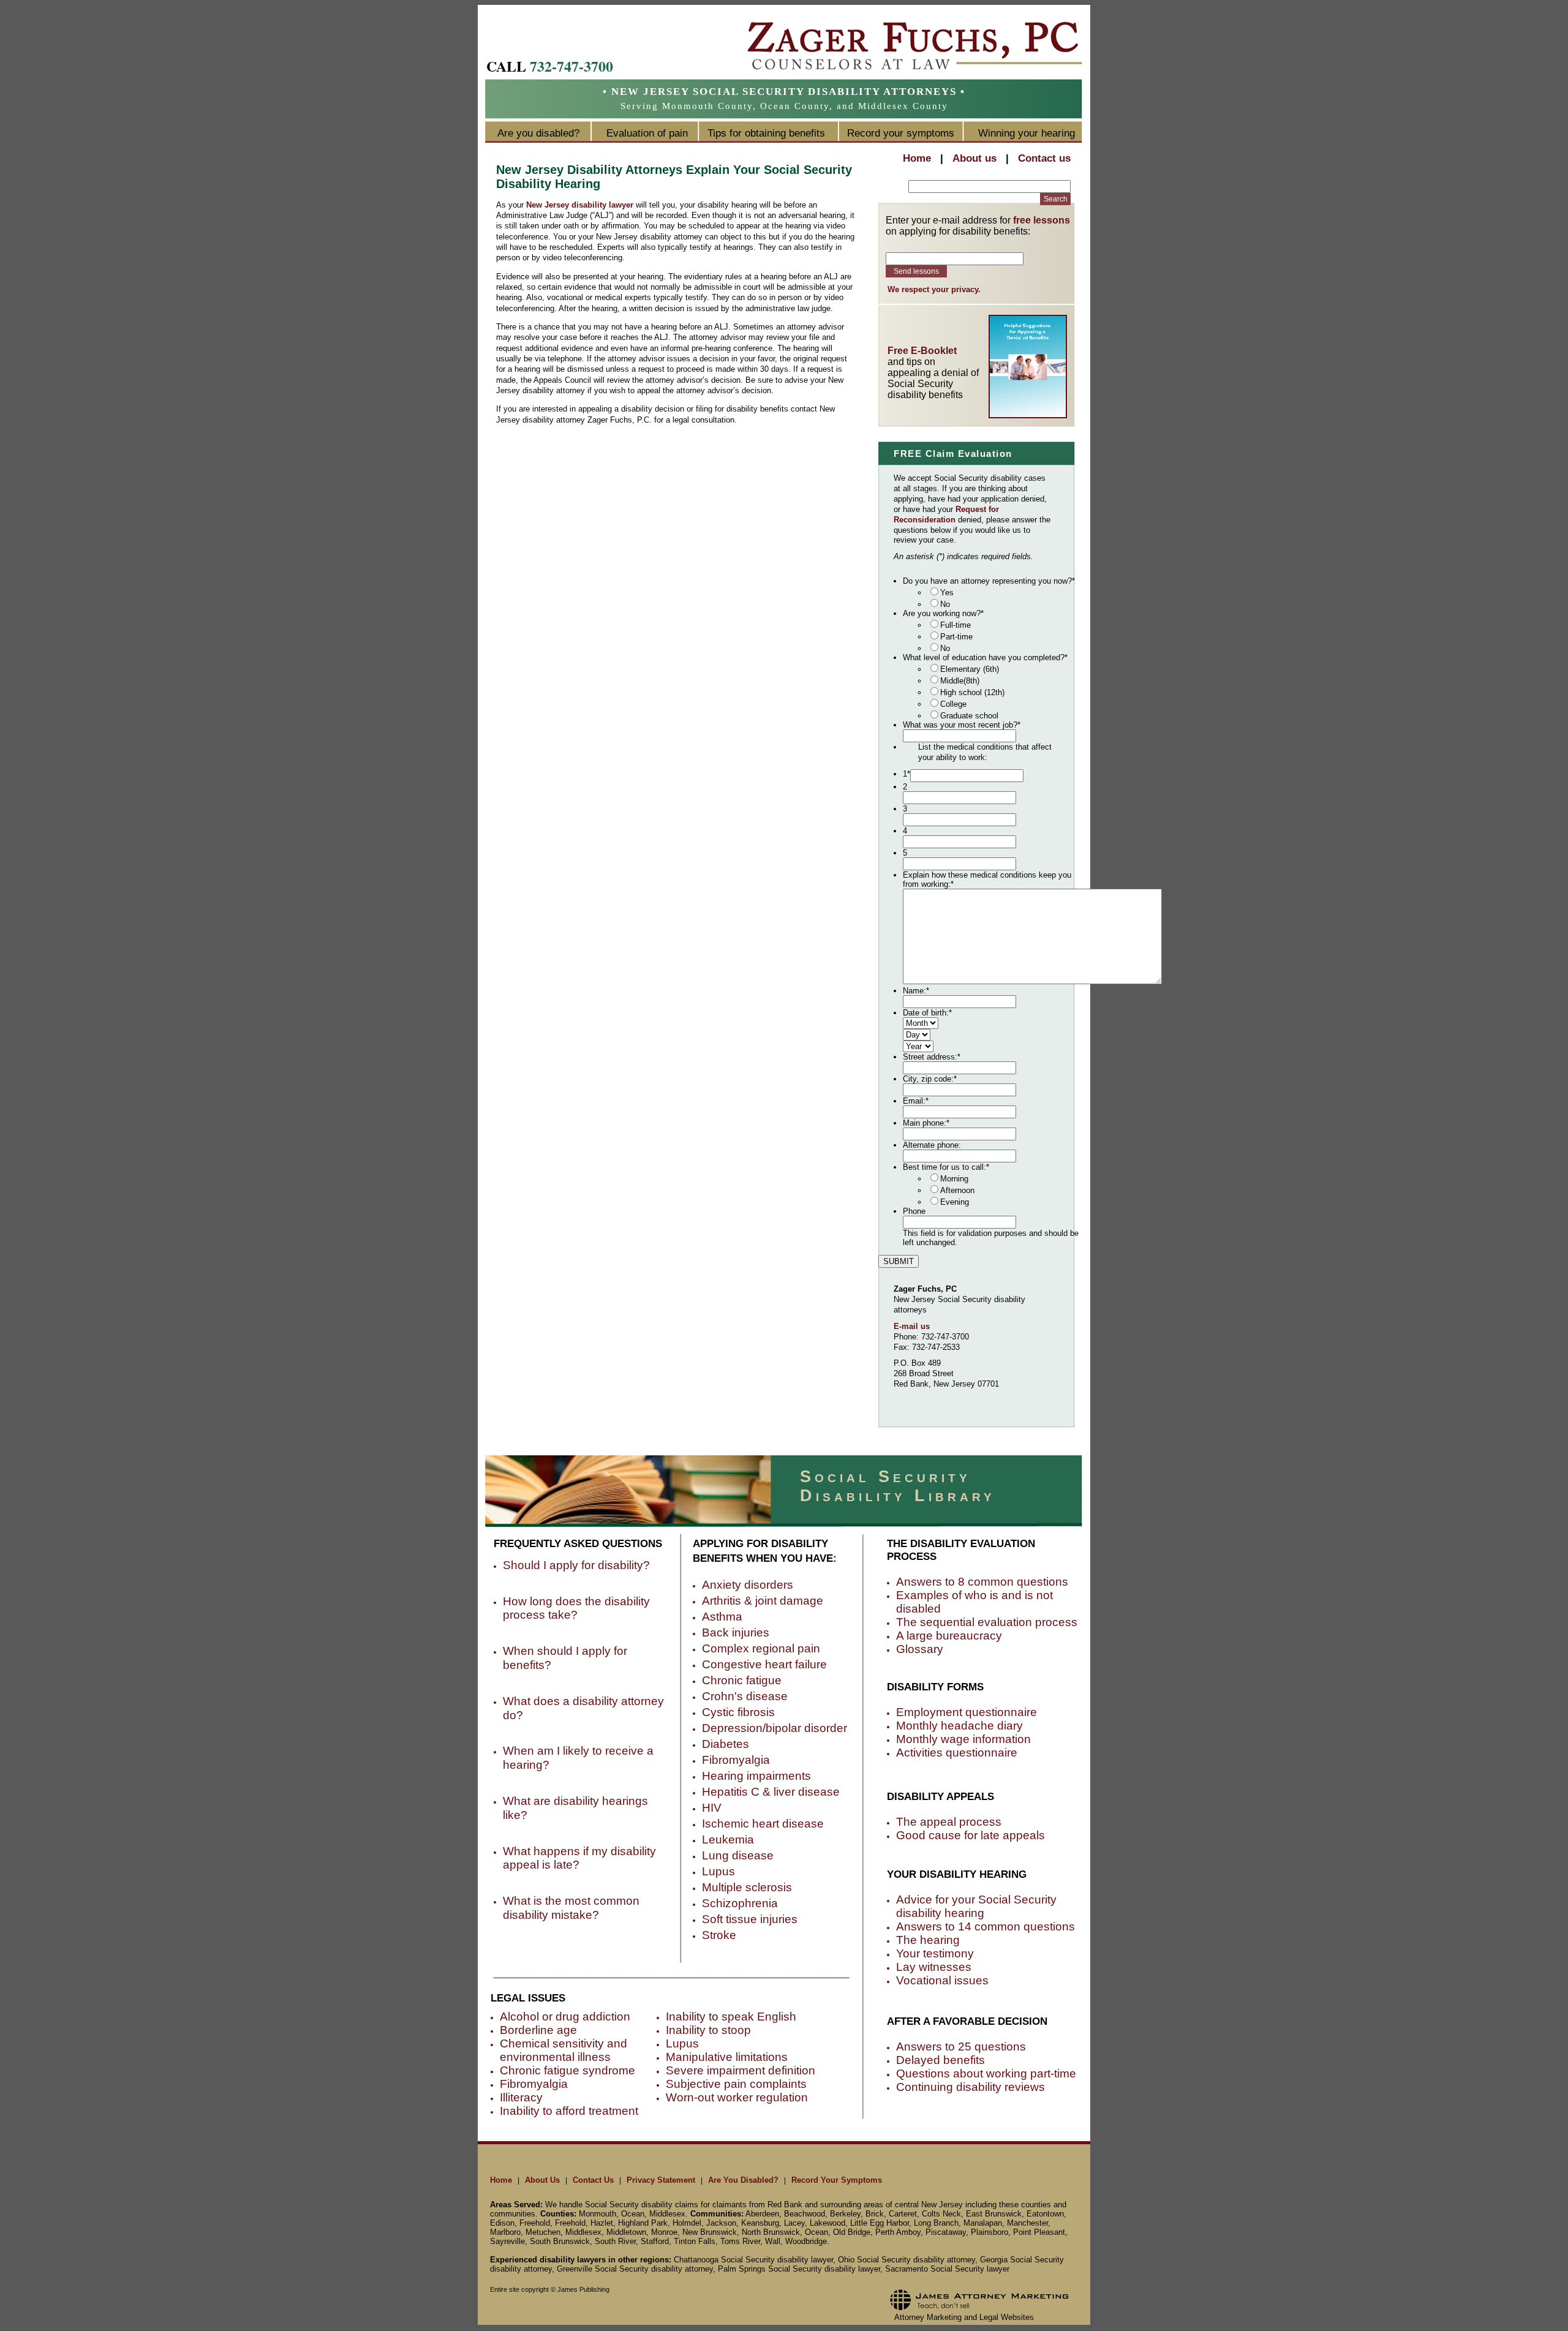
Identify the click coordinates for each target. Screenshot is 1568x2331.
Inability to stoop (708, 2030)
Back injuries (736, 1632)
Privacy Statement (661, 2180)
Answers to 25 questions (961, 2047)
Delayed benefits (940, 2060)
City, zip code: (930, 1079)
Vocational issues (942, 1980)
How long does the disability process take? (576, 1608)
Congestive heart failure (764, 1664)
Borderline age (538, 2030)
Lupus (718, 1871)
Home (917, 158)
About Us (542, 2180)
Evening (955, 1202)
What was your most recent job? (962, 725)
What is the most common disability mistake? (571, 1908)
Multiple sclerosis (747, 1887)
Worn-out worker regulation (737, 2097)
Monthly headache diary (959, 1726)
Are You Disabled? (743, 2180)
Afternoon (957, 1190)
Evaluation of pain (647, 133)
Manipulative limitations (727, 2057)
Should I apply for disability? (576, 1565)
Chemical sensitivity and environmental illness (563, 2050)
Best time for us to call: (946, 1167)
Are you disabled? (538, 133)
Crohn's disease (745, 1696)
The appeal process (949, 1822)
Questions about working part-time (986, 2073)
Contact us (1044, 158)
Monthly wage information (963, 1739)
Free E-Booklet (922, 351)
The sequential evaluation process (987, 1622)
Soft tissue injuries (750, 1919)
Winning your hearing (1027, 133)
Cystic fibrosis (738, 1712)
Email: (916, 1101)
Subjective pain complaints (736, 2084)
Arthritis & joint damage (763, 1601)
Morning (954, 1179)
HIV (712, 1808)
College (953, 704)
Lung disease (738, 1855)
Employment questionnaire (967, 1712)
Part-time (956, 637)
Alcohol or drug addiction (565, 2017)
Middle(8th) (960, 681)
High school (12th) (972, 692)
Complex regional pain (761, 1648)
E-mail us (912, 1326)
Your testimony (935, 1953)
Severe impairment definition (741, 2070)
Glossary (920, 1649)
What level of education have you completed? (985, 657)
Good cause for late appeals (971, 1835)
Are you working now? (943, 613)
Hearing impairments (756, 1776)
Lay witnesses (934, 1967)
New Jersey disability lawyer (580, 205)
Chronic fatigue (742, 1680)
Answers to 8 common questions (982, 1582)
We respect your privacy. (934, 289)
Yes (947, 593)
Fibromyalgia (736, 1760)
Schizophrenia (740, 1903)
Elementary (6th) (970, 669)
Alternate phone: (932, 1145)
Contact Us (593, 2180)
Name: (916, 991)
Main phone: (926, 1123)
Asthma (722, 1617)
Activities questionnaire (957, 1753)
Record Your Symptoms (837, 2180)
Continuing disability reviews (971, 2087)
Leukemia (728, 1840)
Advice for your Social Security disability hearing (976, 1906)
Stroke (719, 1935)
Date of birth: (927, 1013)
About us (974, 158)
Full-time (956, 625)
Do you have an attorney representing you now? (989, 581)
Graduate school (969, 716)
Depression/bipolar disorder (775, 1728)
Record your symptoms (901, 133)
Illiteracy (521, 2097)
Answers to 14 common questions (986, 1926)
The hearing (928, 1940)
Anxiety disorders (748, 1585)
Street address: (932, 1057)
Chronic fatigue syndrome (567, 2070)
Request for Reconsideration (946, 514)
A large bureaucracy (949, 1636)
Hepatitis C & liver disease (771, 1792)
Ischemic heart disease (763, 1824)
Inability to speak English (731, 2017)
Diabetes (726, 1744)
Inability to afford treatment (569, 2111)
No (945, 604)
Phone (914, 1211)
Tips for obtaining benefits (766, 133)
